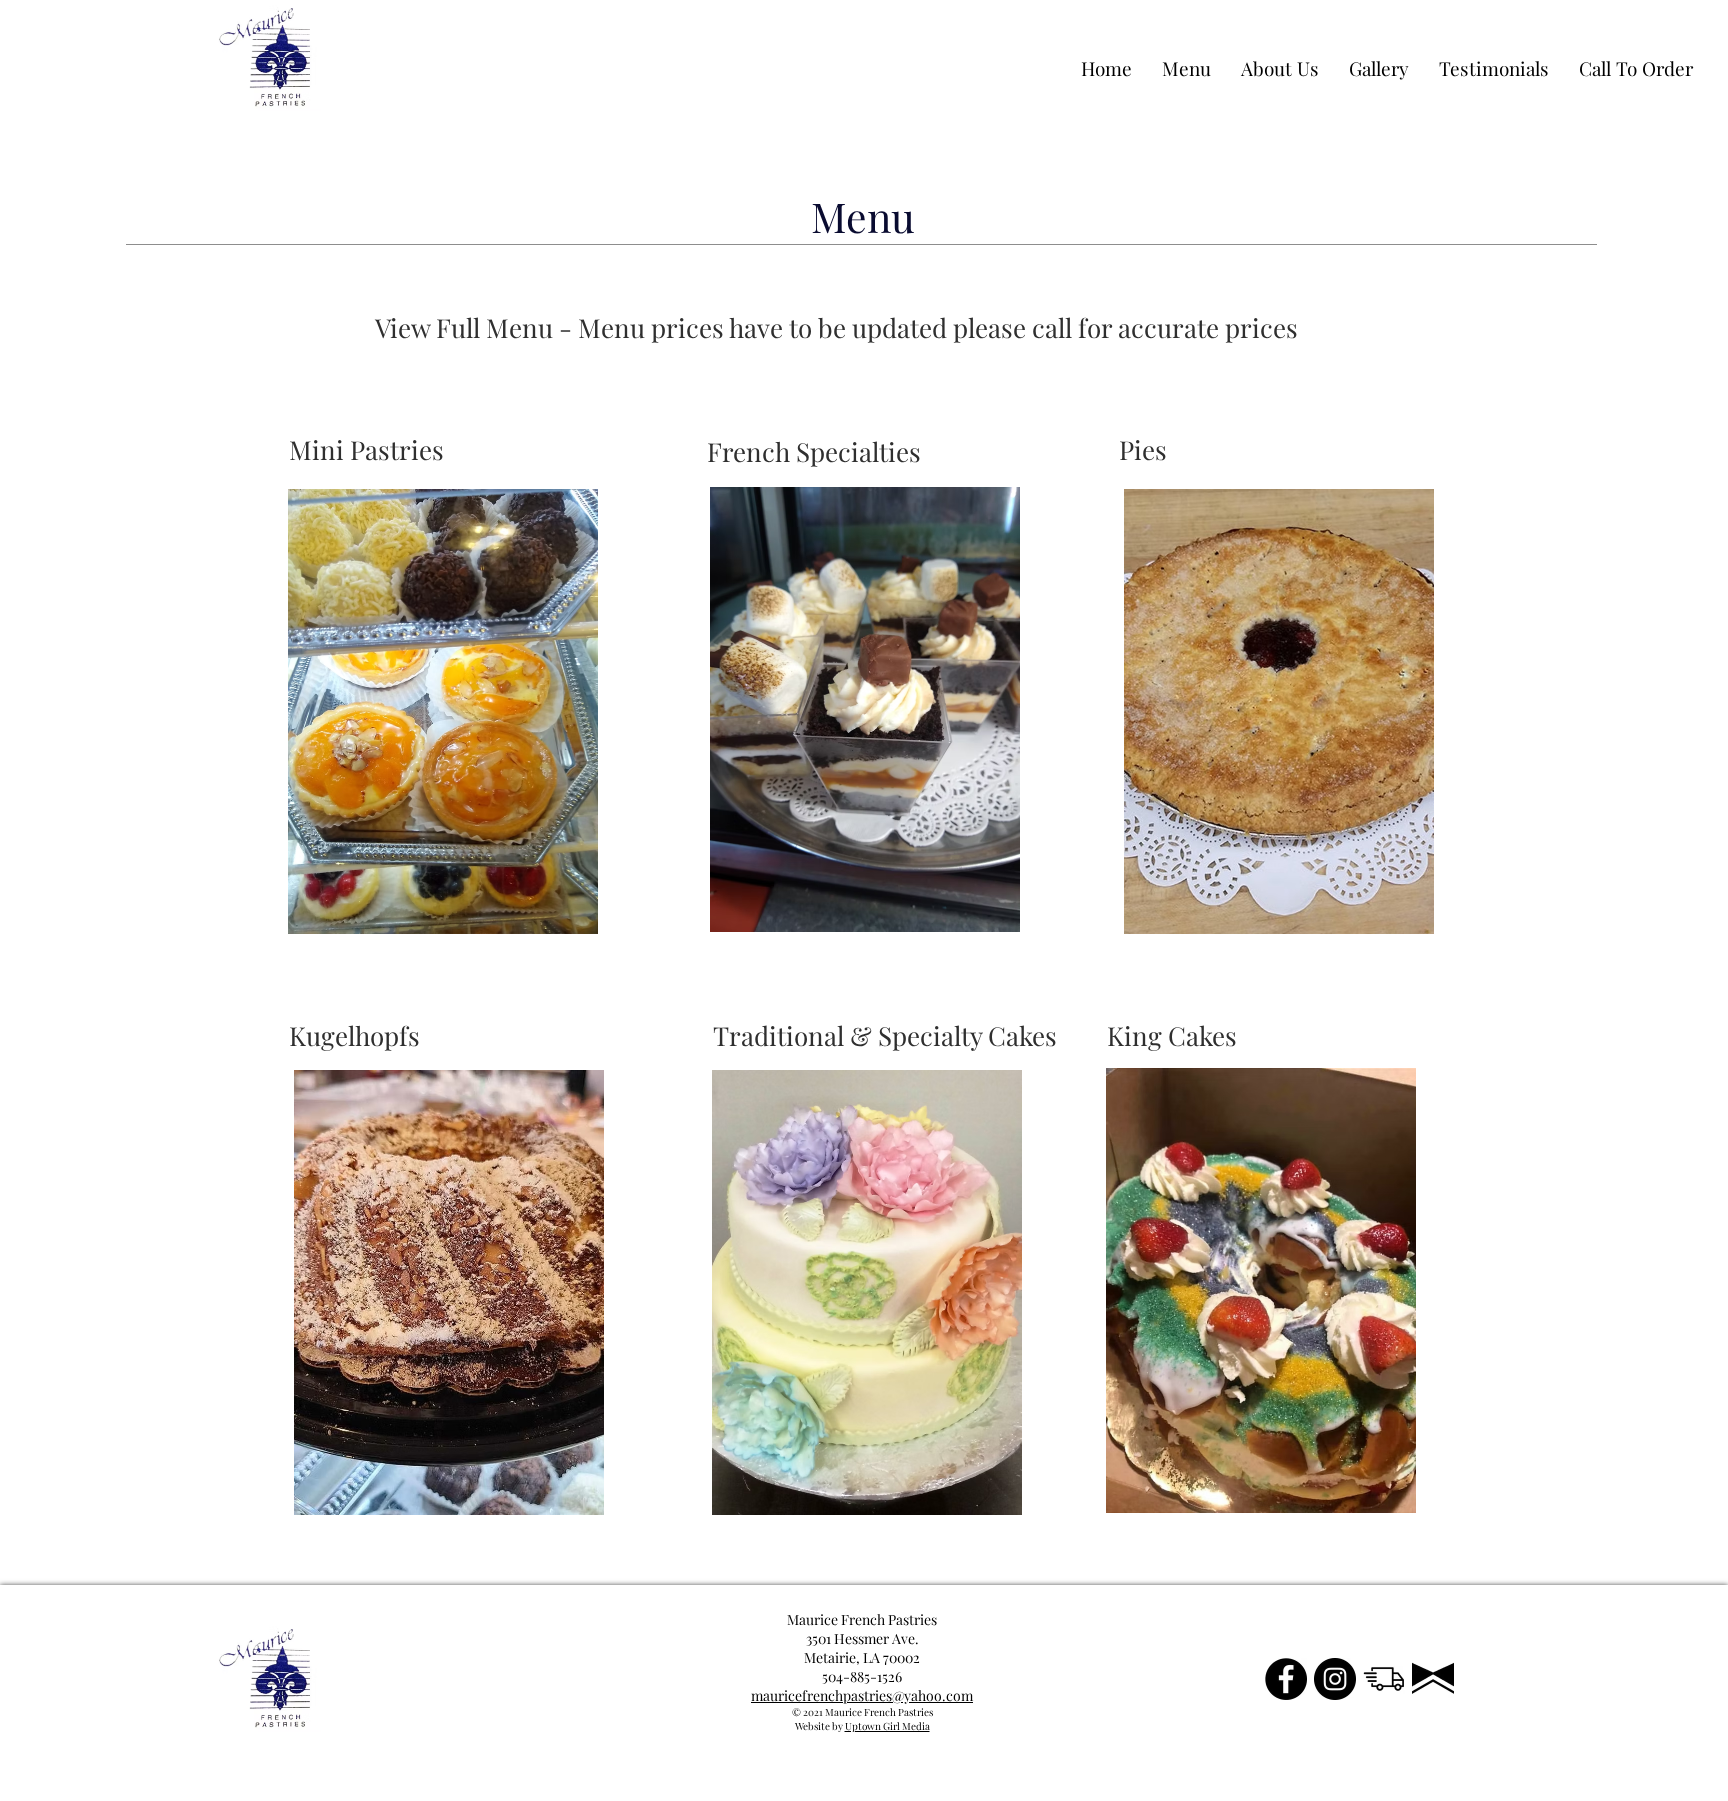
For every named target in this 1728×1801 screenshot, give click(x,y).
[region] (441, 712)
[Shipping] (1384, 1679)
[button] (399, 450)
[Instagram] (1335, 1679)
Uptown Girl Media (887, 1726)
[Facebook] (1286, 1679)
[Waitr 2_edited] (1433, 1679)
